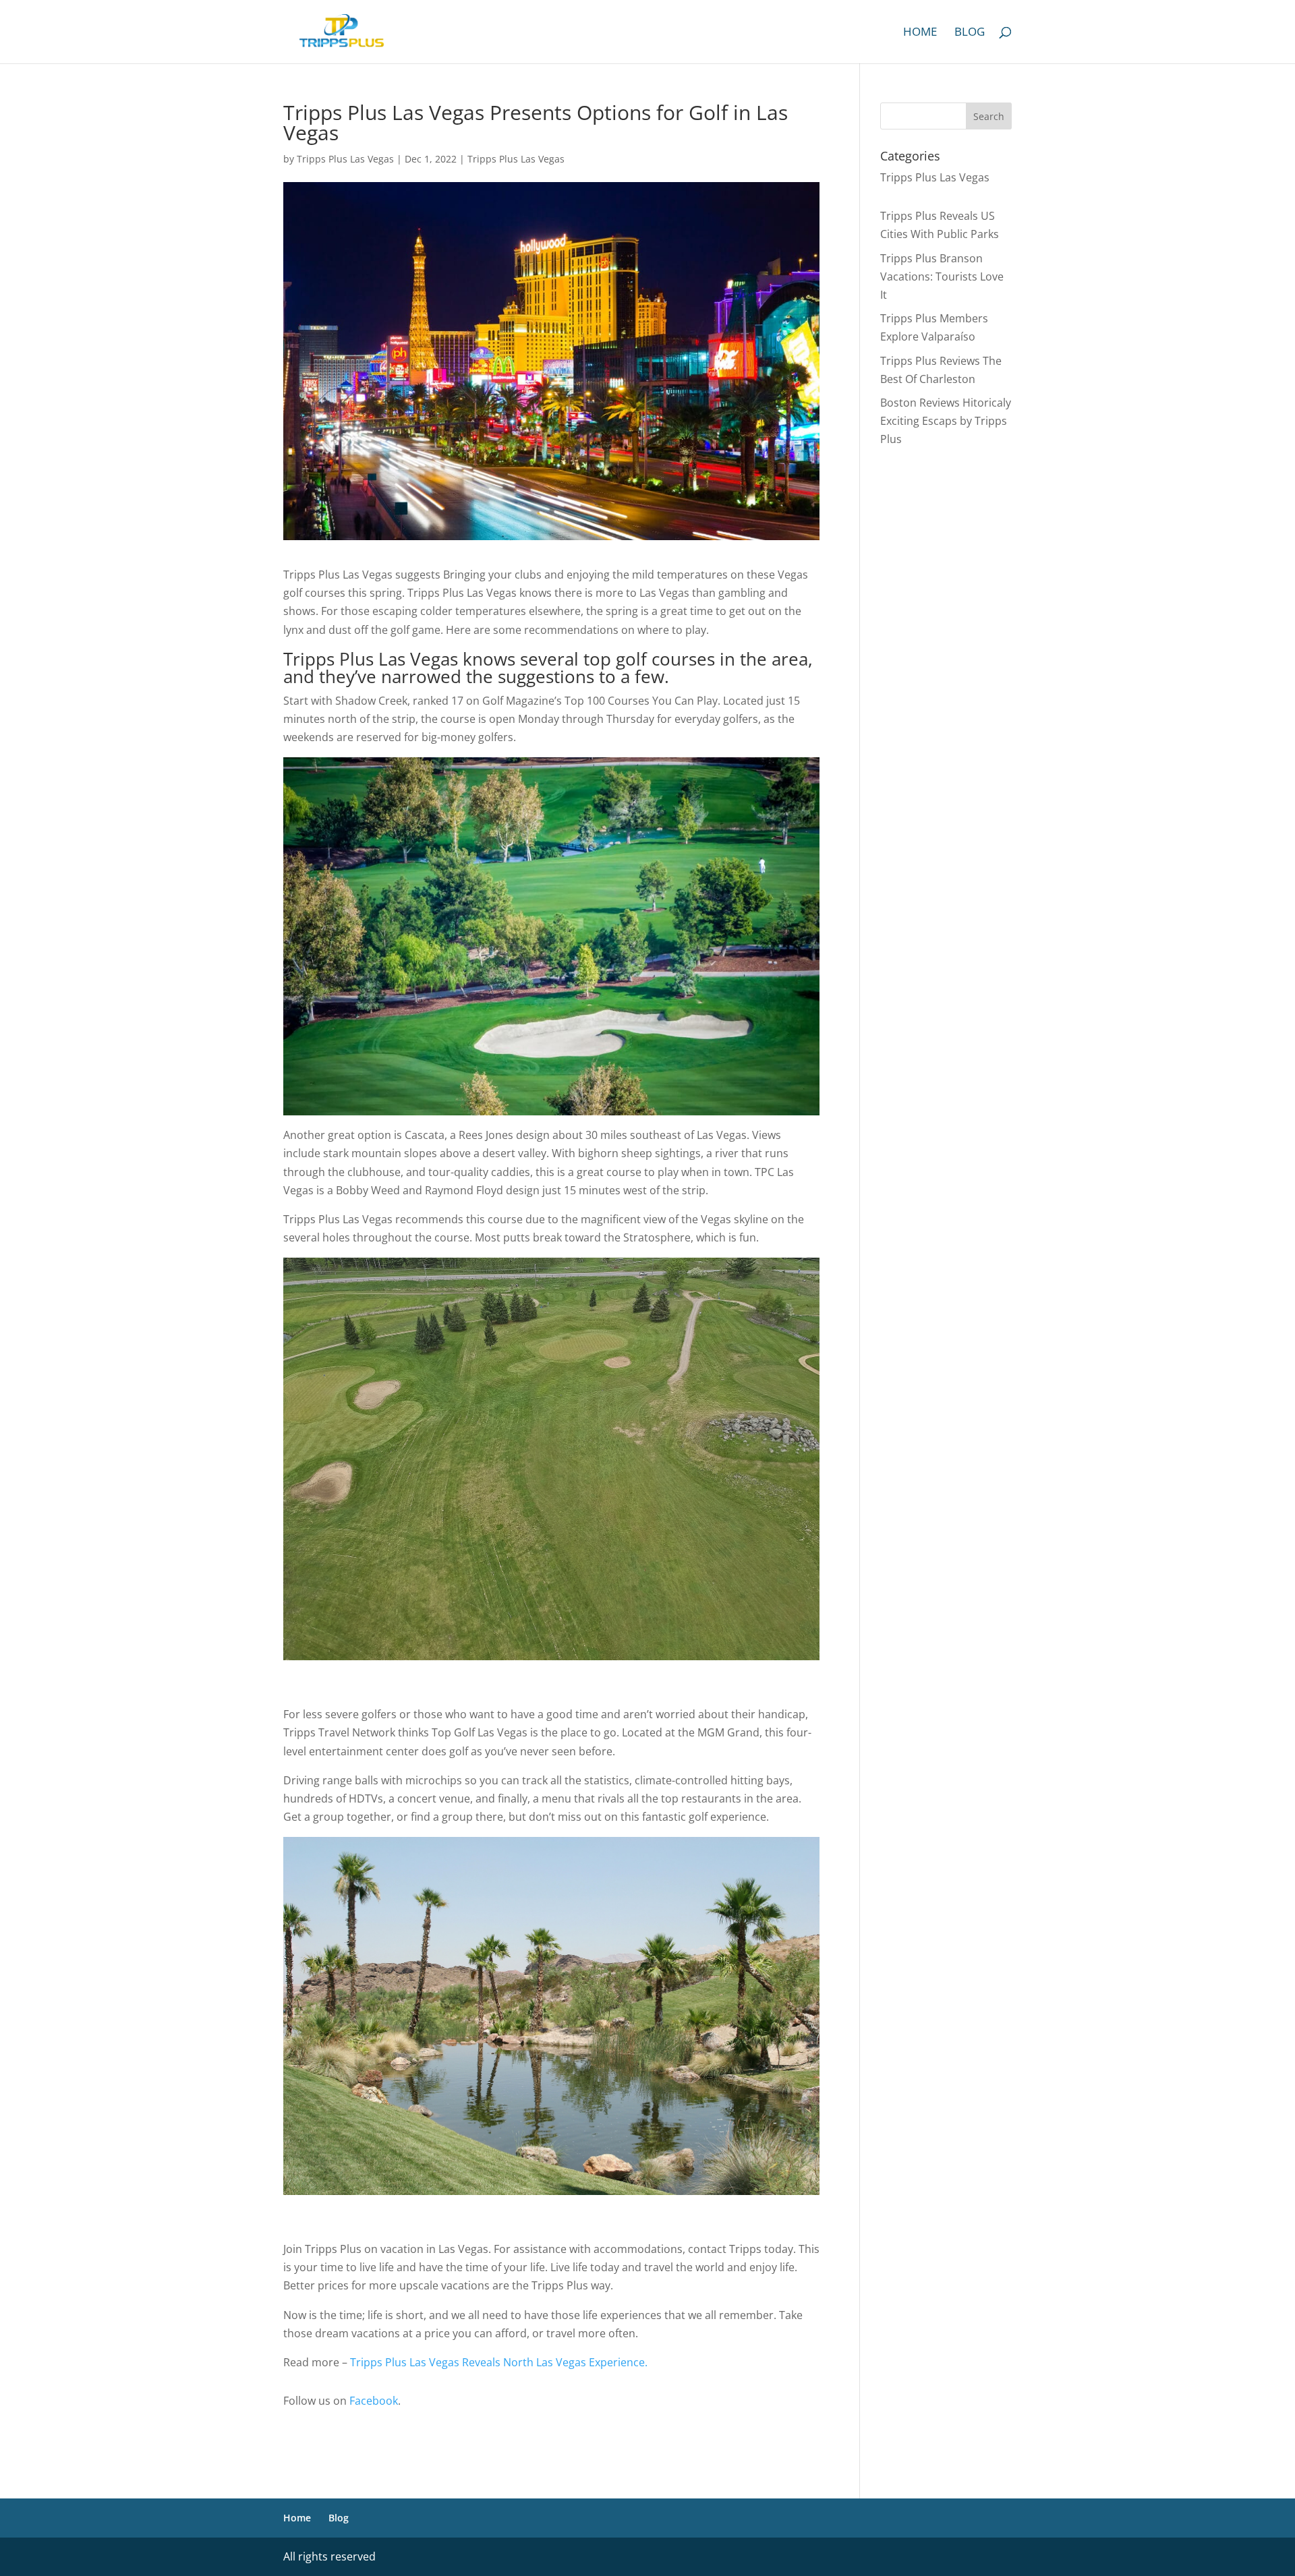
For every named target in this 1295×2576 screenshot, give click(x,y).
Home (920, 33)
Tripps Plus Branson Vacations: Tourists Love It (942, 276)
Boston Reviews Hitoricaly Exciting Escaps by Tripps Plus (946, 421)
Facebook (374, 2401)
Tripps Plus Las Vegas (345, 159)
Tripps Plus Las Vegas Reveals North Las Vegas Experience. (499, 2362)
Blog (970, 33)
